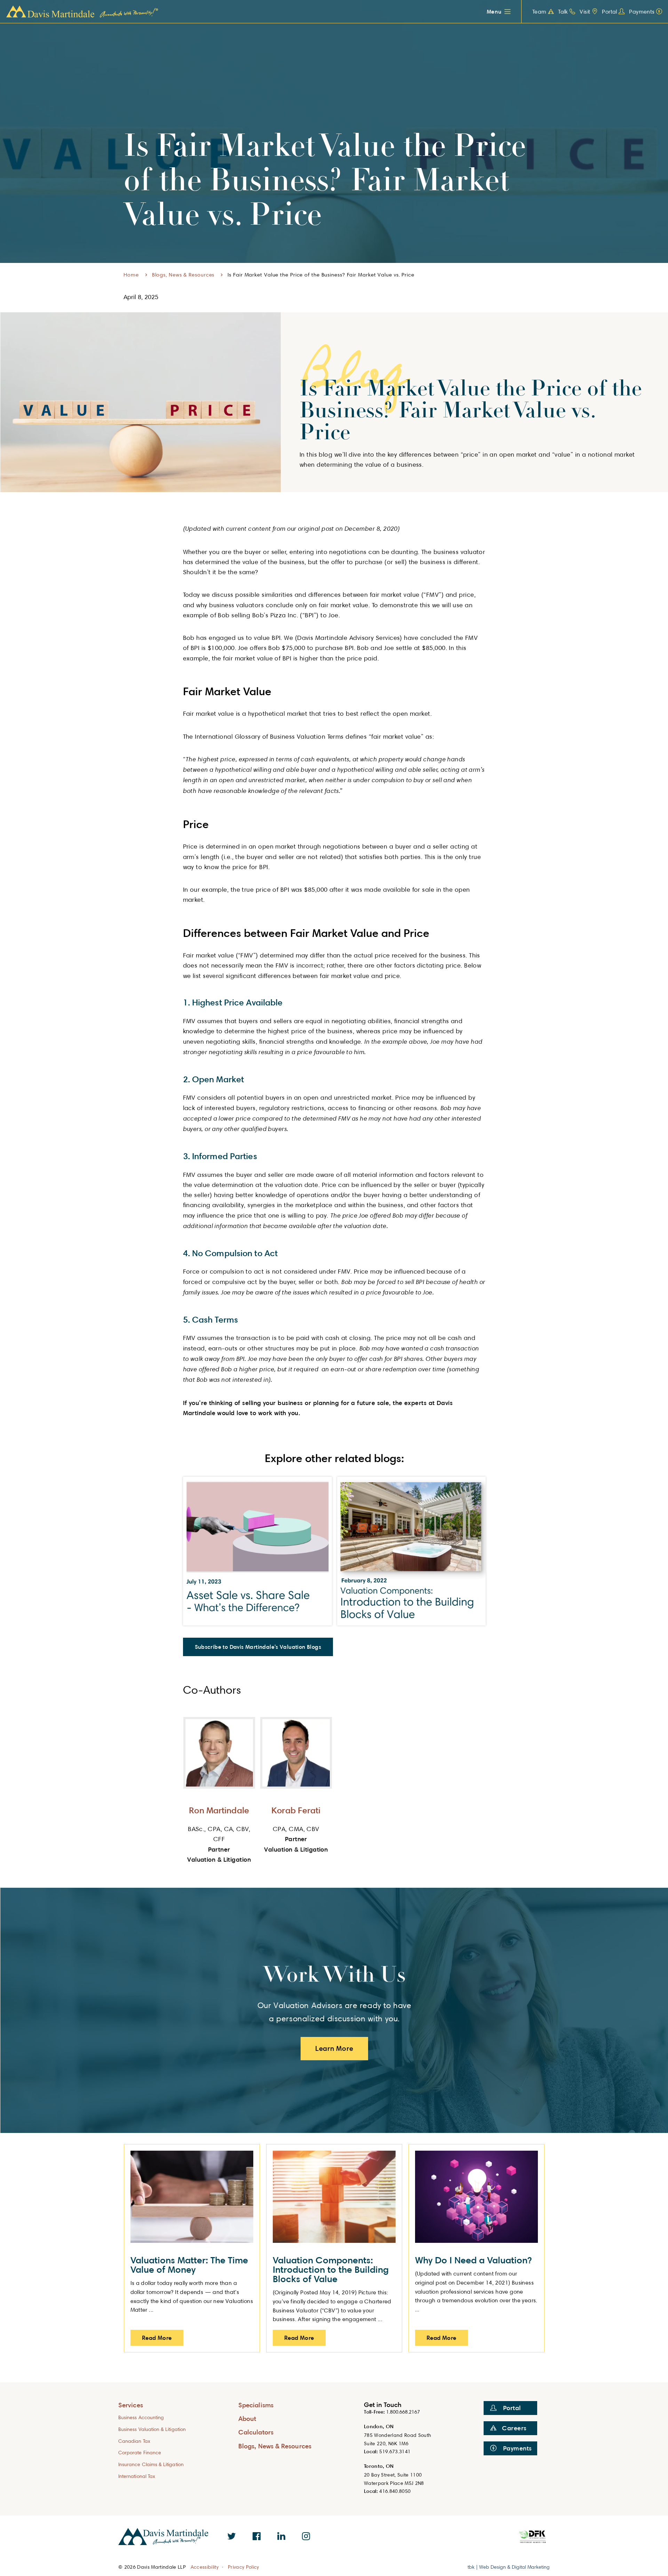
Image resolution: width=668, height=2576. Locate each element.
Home (131, 275)
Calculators (256, 2432)
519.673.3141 (395, 2451)
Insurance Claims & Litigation (151, 2464)
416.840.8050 (395, 2491)
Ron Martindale (219, 1810)
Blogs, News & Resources (183, 275)
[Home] (82, 12)
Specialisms (256, 2405)
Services (131, 2405)
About (247, 2418)
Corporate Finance (140, 2452)
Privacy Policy (244, 2567)
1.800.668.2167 (403, 2412)
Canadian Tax (134, 2441)
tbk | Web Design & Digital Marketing (509, 2567)
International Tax (137, 2476)
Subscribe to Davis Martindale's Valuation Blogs (258, 1647)
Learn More (334, 2048)
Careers (514, 2428)
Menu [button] (494, 11)
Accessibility (205, 2567)
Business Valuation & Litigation (152, 2429)
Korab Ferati (296, 1810)
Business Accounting (141, 2417)
